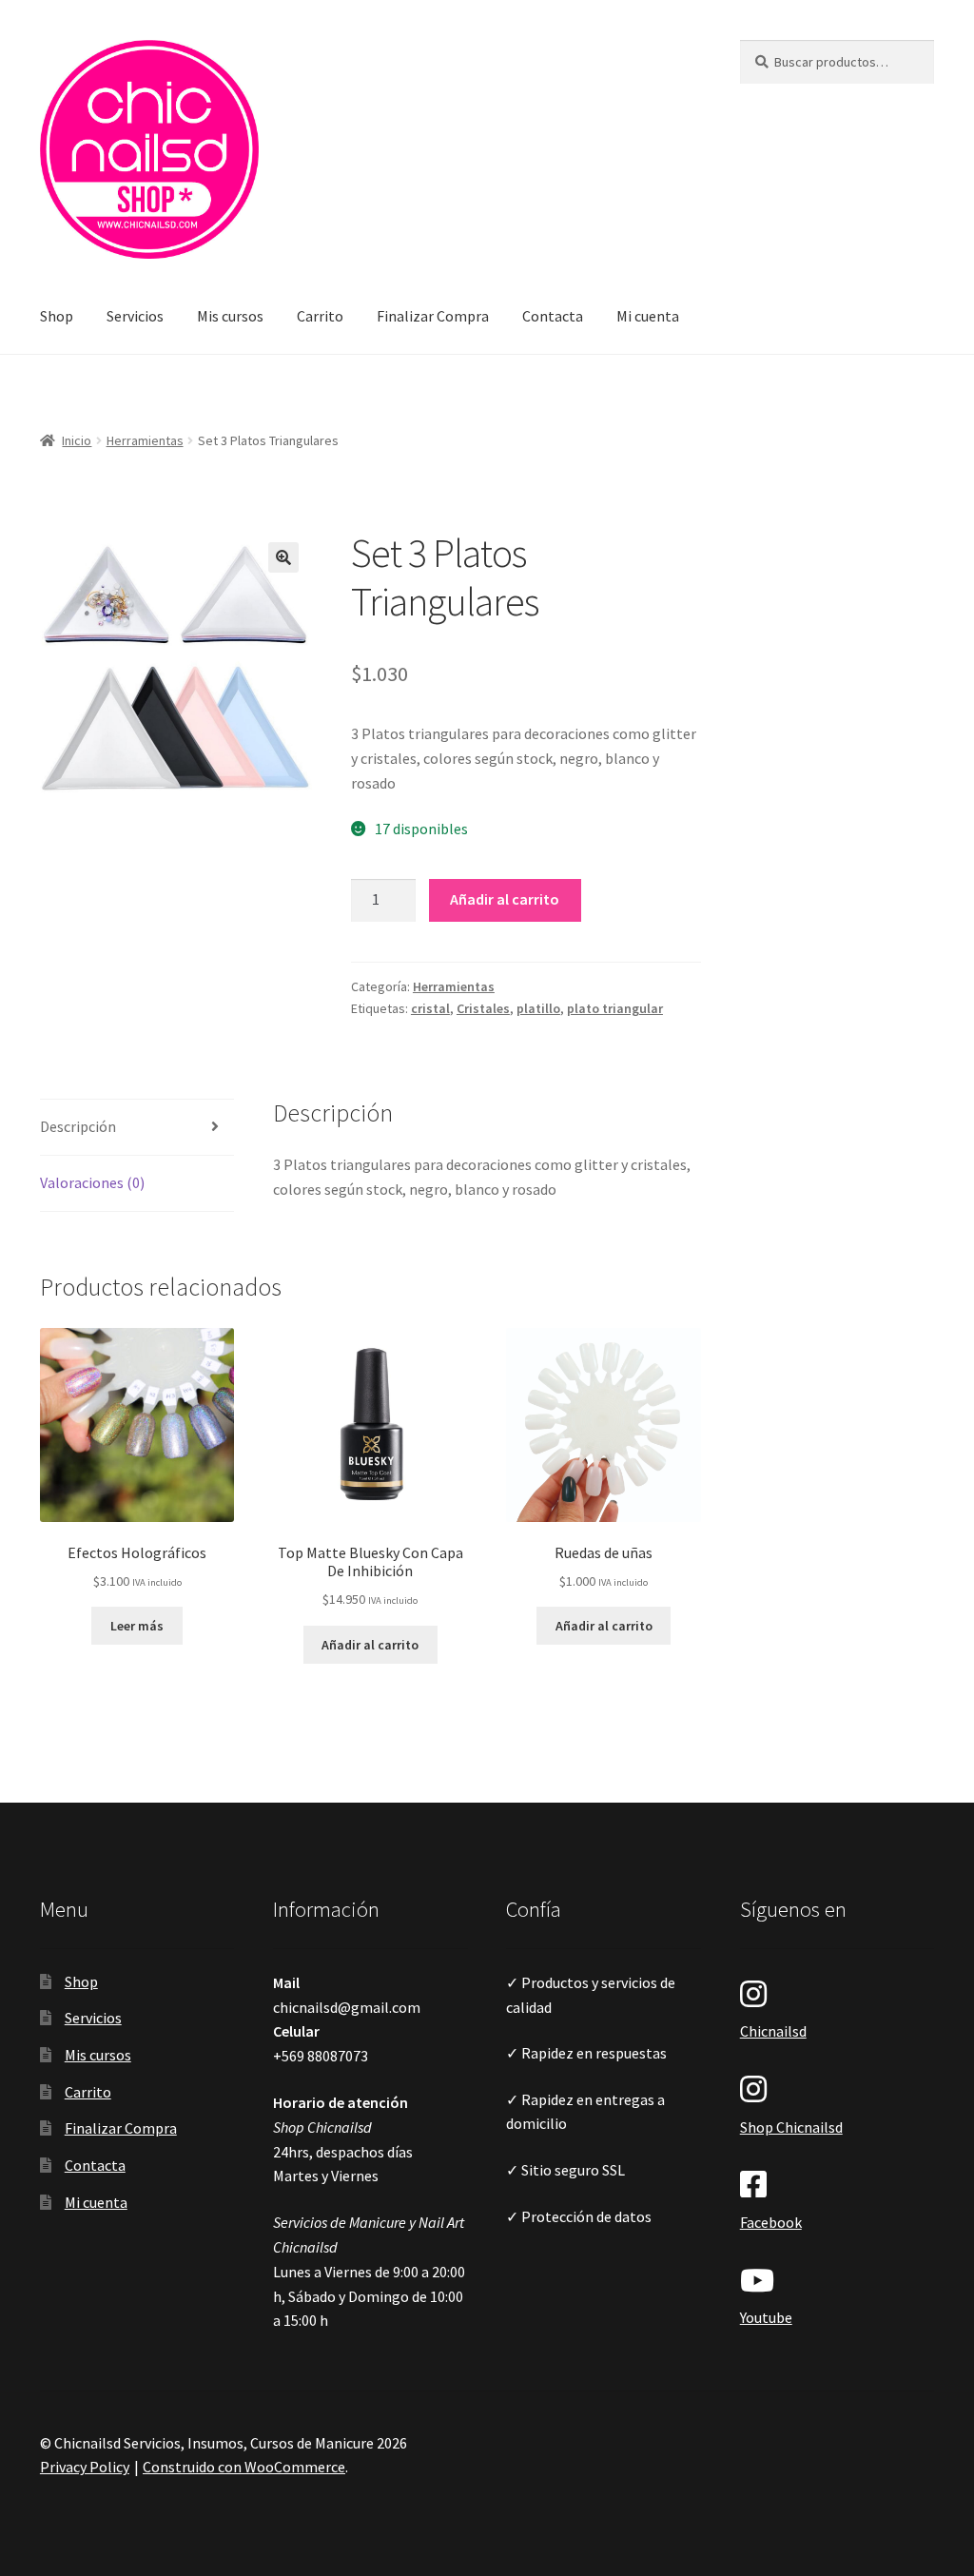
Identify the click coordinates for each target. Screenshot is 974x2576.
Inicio (77, 440)
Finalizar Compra (433, 316)
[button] (283, 557)
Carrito (320, 316)
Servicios (135, 316)
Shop (57, 316)
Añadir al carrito (505, 899)
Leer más (137, 1626)
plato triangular (615, 1008)
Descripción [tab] (78, 1126)
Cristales (483, 1008)
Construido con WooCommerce (244, 2467)
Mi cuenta (648, 316)
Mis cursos (230, 316)
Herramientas (145, 440)
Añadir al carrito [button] (370, 1645)
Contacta (553, 316)
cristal (430, 1008)
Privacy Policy (85, 2467)
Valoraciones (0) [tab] (92, 1182)
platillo (538, 1008)
